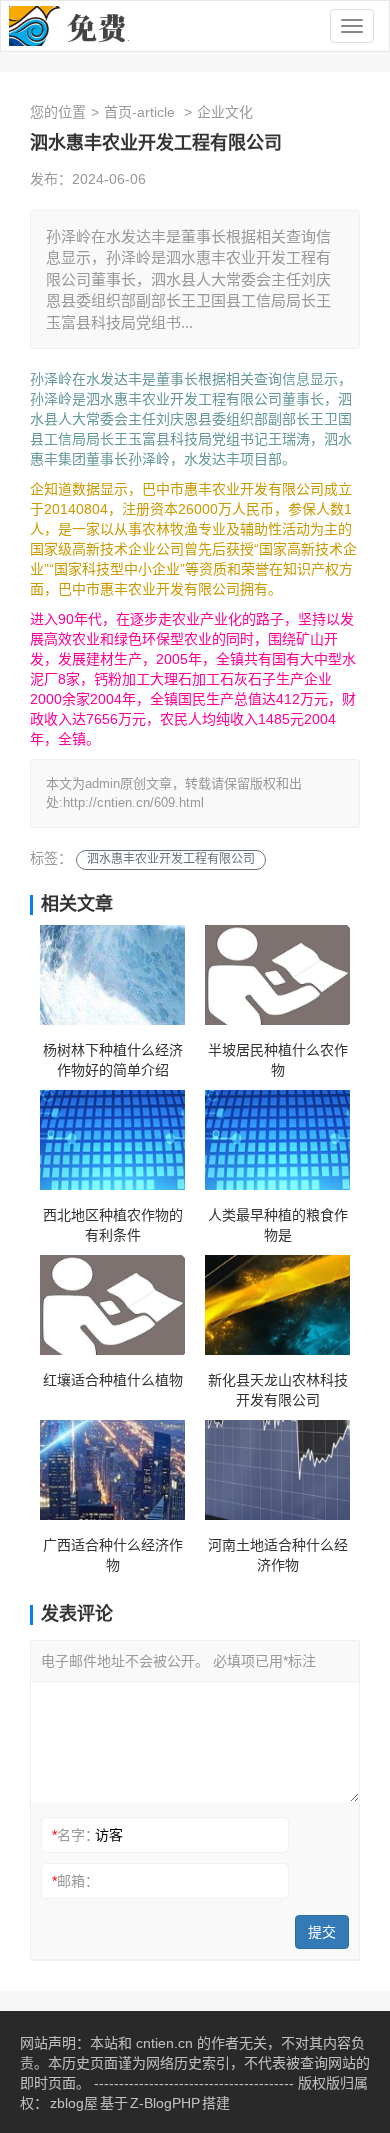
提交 (322, 1932)
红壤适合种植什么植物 (113, 1380)
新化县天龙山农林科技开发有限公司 (278, 1390)
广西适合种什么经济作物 (113, 1555)
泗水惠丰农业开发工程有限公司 (171, 859)
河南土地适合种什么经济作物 (278, 1555)
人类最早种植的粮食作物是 (278, 1225)
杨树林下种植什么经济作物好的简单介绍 (113, 1060)
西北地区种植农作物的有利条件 (113, 1225)
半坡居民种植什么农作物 (278, 1060)
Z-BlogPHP (165, 2103)
